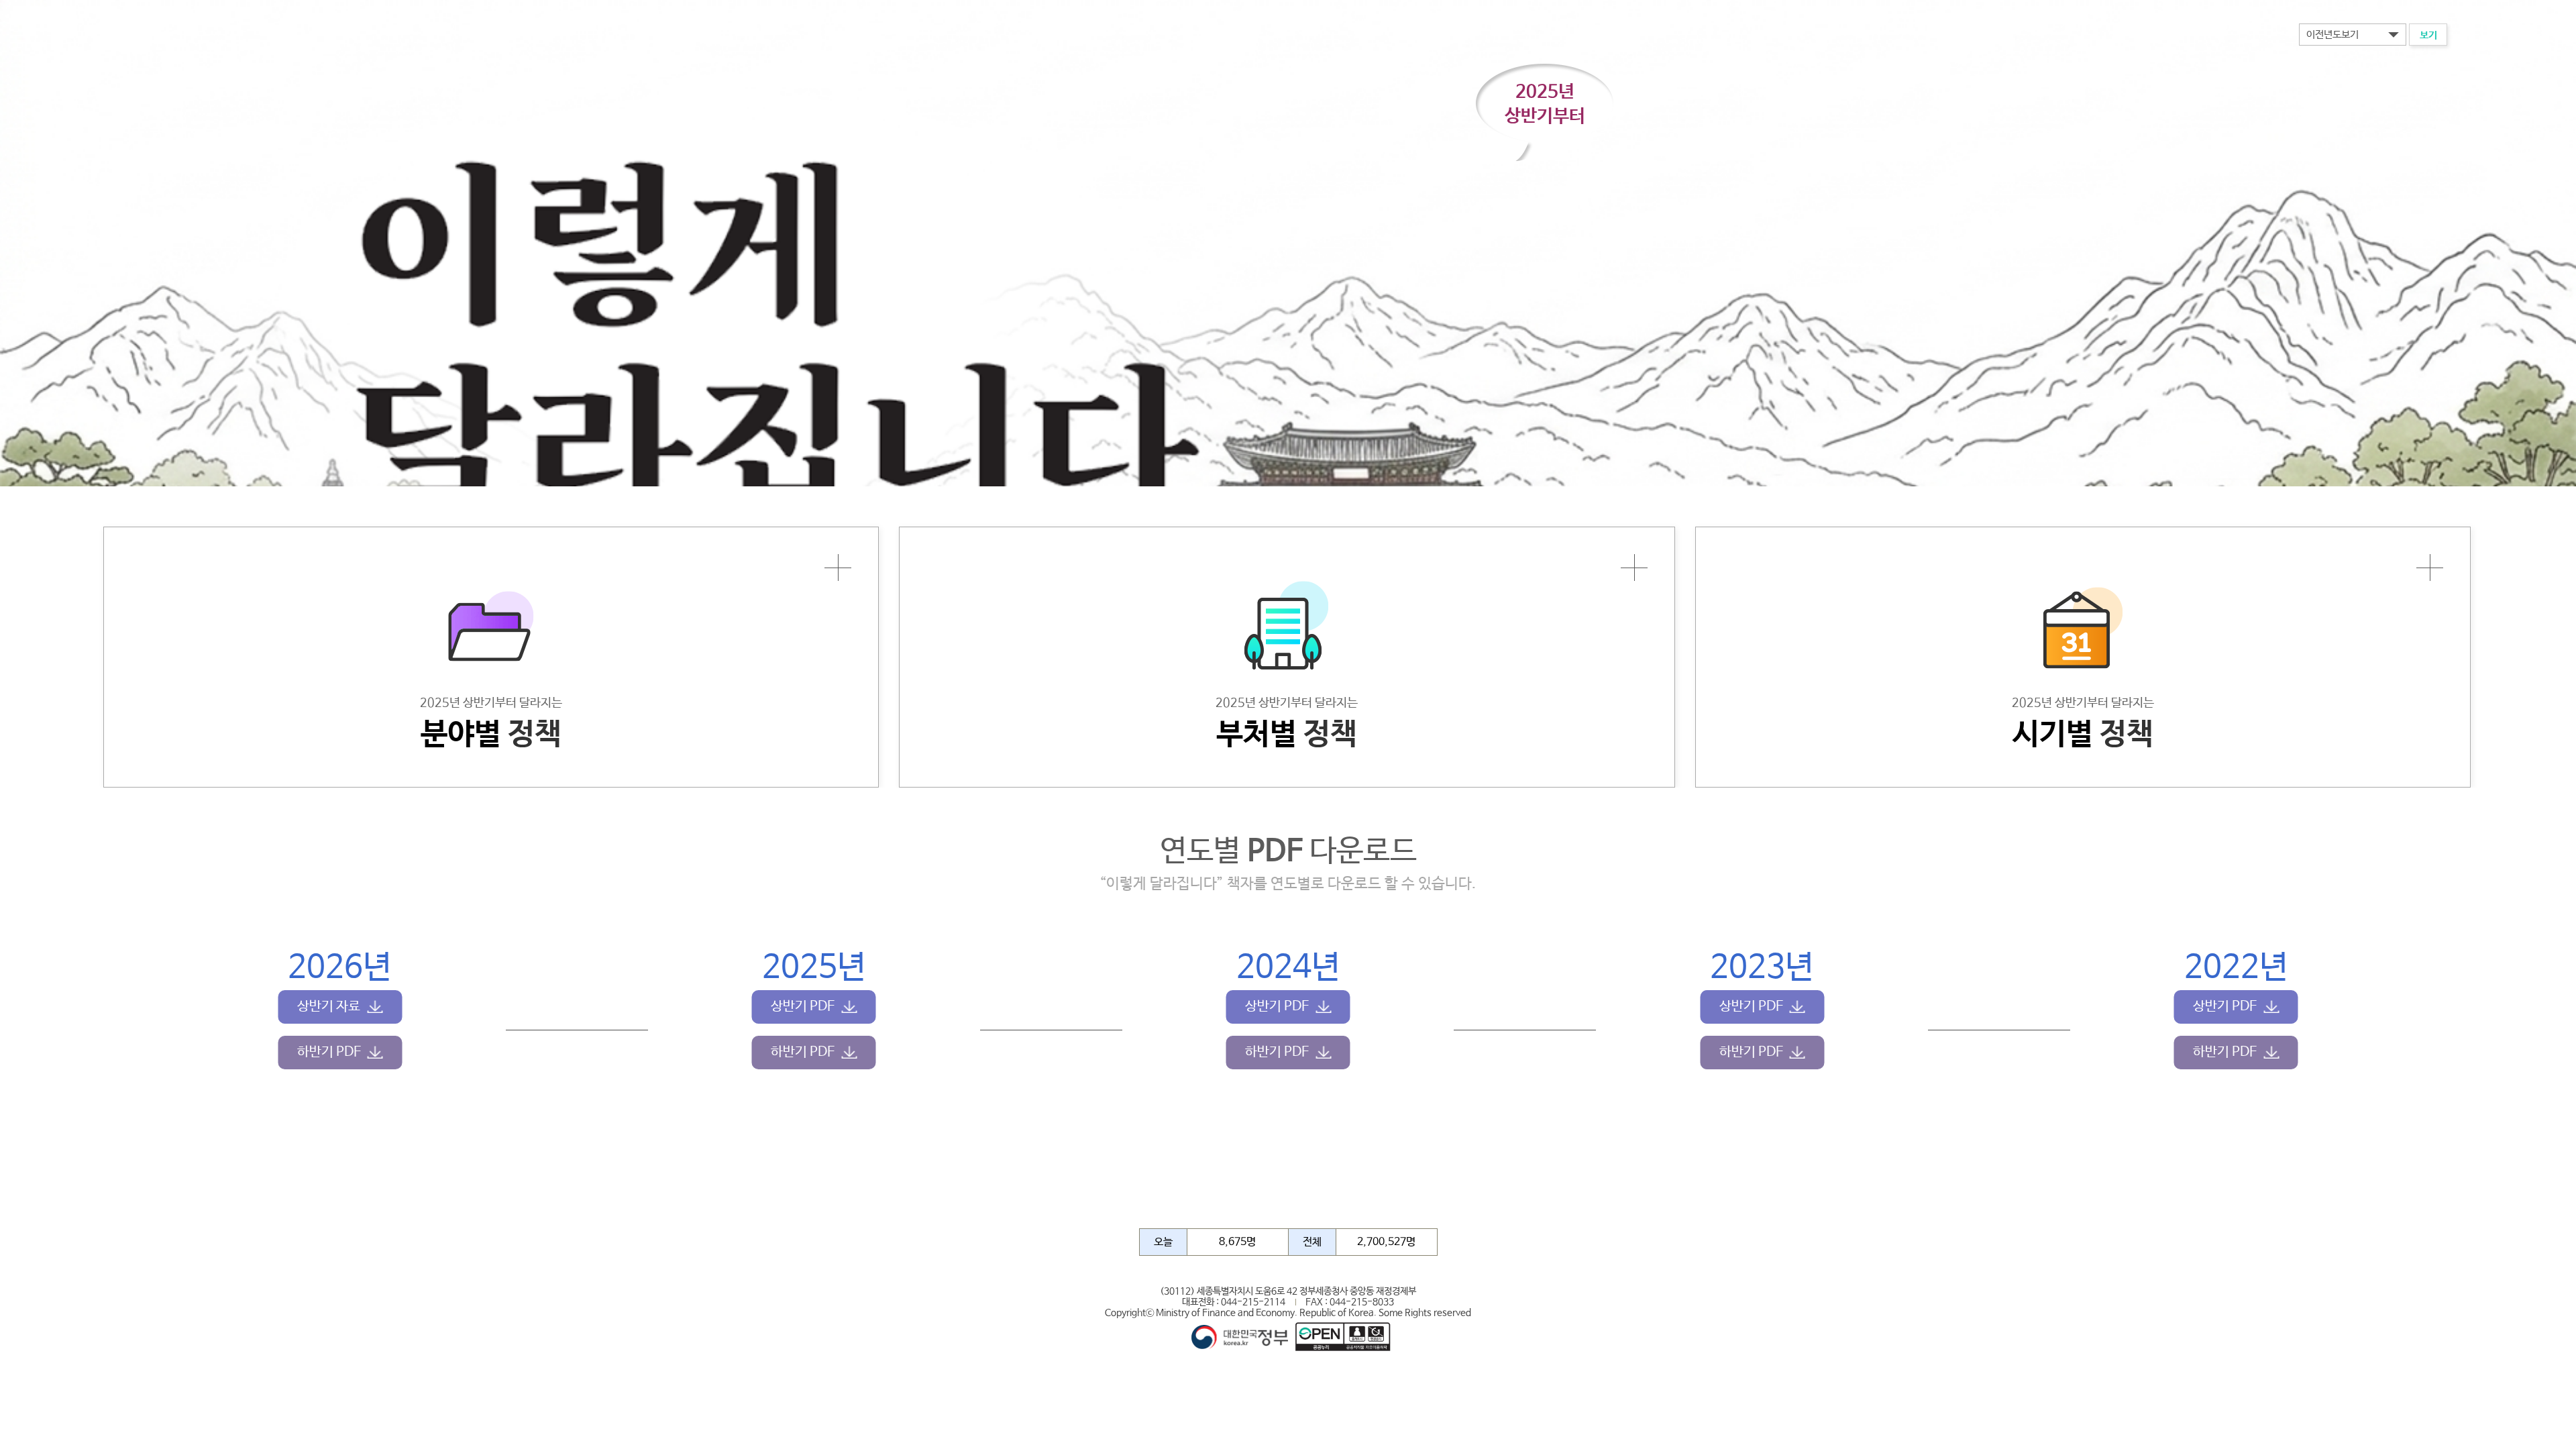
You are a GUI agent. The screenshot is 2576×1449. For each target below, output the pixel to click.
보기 (2428, 35)
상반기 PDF (803, 1007)
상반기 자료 (329, 1007)
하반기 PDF (329, 1052)
